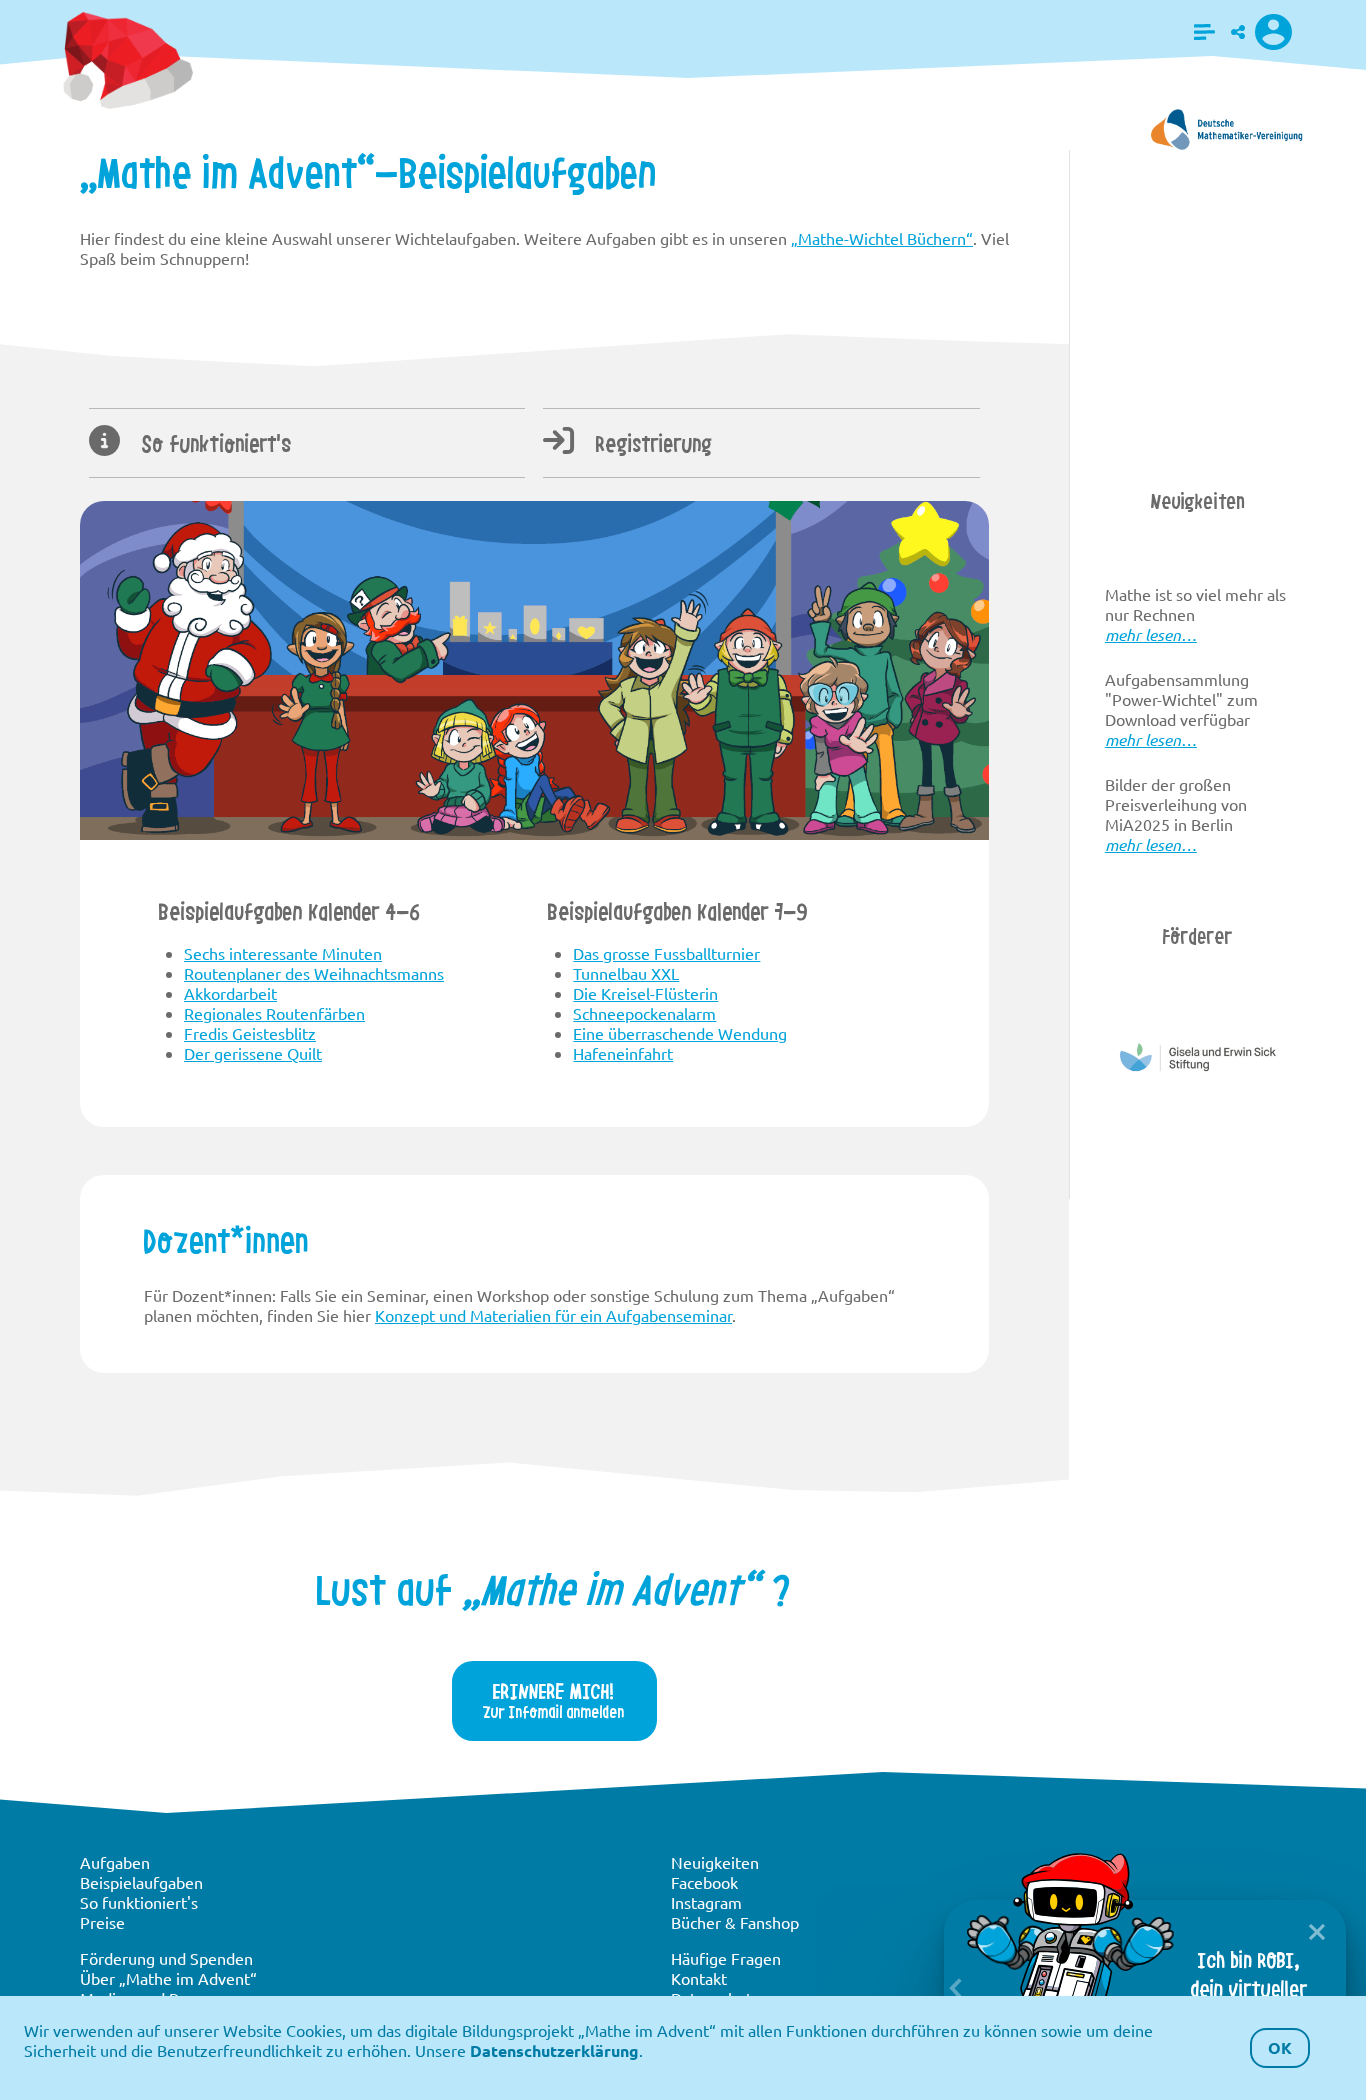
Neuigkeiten (715, 1862)
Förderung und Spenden (166, 1958)
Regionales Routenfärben (274, 1013)
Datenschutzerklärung (554, 2050)
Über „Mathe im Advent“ (168, 1978)
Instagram (706, 1902)
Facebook (704, 1882)
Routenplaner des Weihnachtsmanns (314, 973)
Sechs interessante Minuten (283, 953)
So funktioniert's (214, 444)
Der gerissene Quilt (253, 1053)
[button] (1204, 32)
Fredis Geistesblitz (250, 1033)
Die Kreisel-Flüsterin (645, 993)
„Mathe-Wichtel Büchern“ (882, 238)
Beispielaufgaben (141, 1882)
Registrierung (651, 444)
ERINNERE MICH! (554, 1700)
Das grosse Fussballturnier (666, 953)
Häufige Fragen (726, 1958)
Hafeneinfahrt (623, 1053)
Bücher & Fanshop (735, 1922)
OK (1280, 2047)
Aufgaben (115, 1862)
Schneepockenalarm (644, 1013)
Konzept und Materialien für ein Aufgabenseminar (553, 1315)
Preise (102, 1922)
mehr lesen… (1151, 634)
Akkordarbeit (230, 993)
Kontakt (699, 1978)
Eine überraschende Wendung (680, 1033)
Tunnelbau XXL (626, 973)
